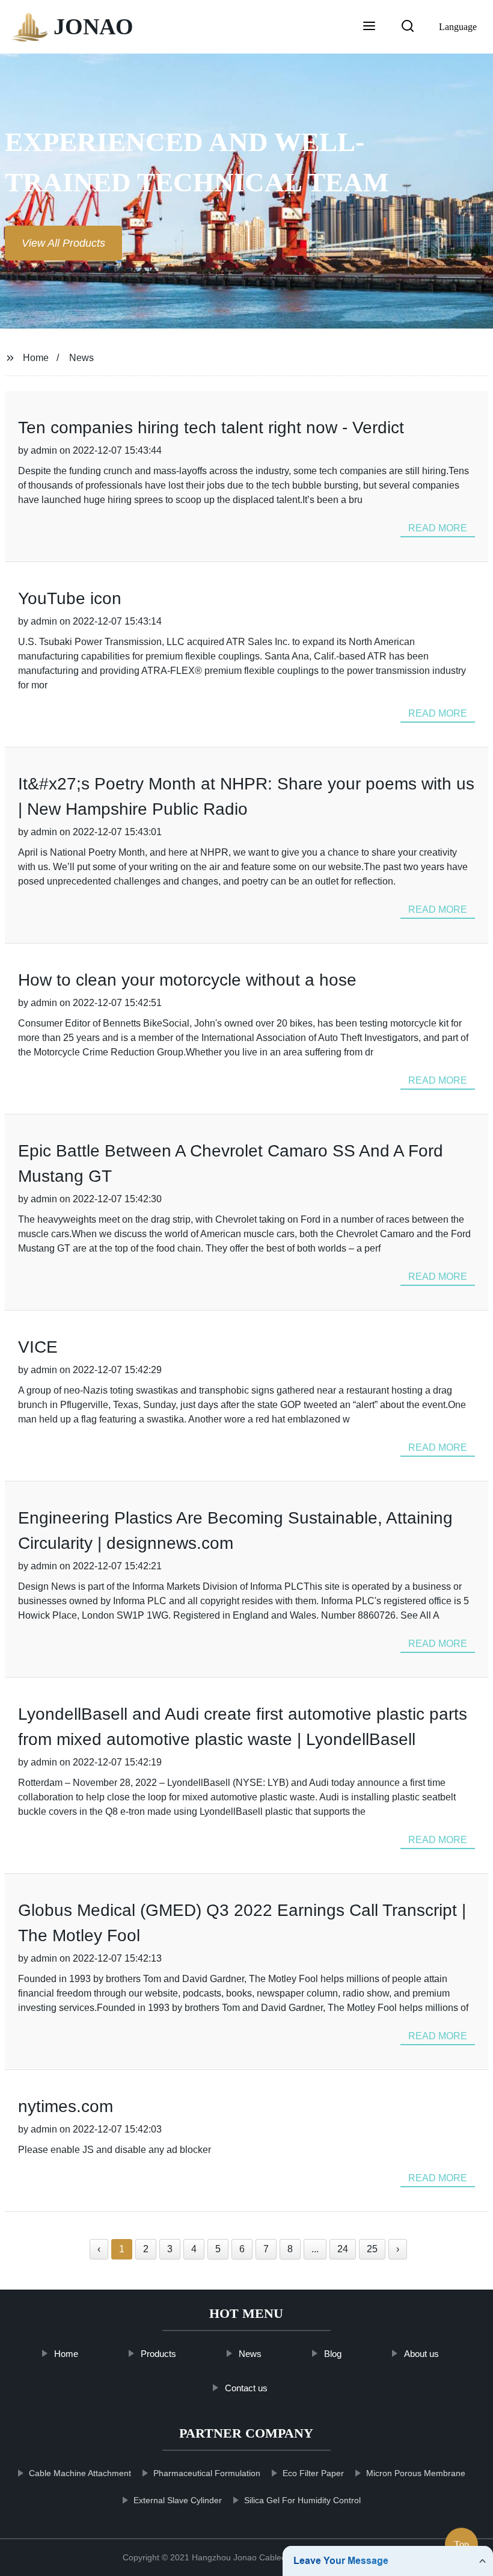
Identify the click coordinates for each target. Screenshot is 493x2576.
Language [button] (458, 27)
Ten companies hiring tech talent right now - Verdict (211, 428)
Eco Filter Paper (314, 2473)
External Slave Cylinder (178, 2500)
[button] (369, 27)
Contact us (247, 2388)
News (81, 358)
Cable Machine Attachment (81, 2473)
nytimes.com (66, 2106)
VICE (38, 1347)
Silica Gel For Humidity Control (303, 2500)
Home (36, 358)
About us (421, 2354)
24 (343, 2249)
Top (461, 2540)
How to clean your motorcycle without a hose (187, 980)
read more (438, 528)
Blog (333, 2354)
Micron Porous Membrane (416, 2473)
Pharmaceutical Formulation (207, 2473)
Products (158, 2354)
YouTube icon (70, 598)
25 (372, 2249)
